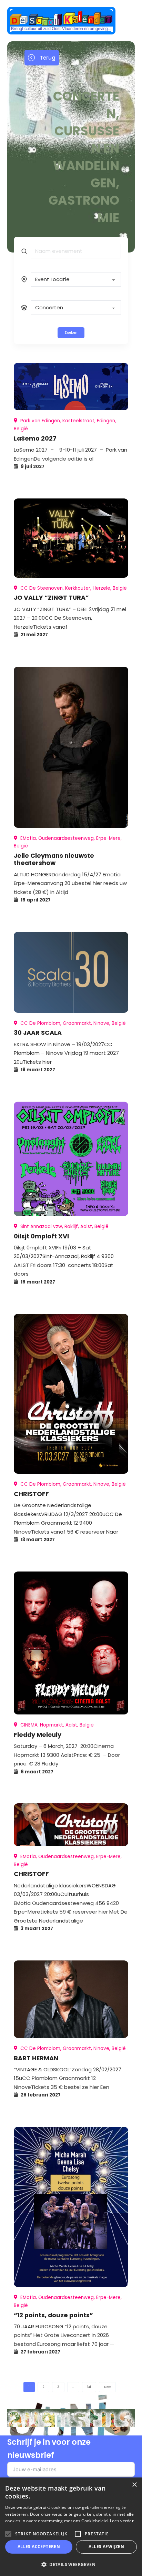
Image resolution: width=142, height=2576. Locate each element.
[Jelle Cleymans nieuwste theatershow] (71, 747)
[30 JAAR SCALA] (71, 972)
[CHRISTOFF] (71, 1394)
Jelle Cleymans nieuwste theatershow (54, 859)
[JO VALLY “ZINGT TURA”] (71, 538)
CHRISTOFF (31, 1494)
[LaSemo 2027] (71, 387)
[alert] (71, 2527)
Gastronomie (84, 209)
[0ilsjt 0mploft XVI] (71, 1159)
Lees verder (122, 2521)
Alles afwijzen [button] (106, 2547)
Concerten (86, 105)
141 (89, 2387)
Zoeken (71, 333)
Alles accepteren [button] (39, 2547)
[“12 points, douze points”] (71, 2207)
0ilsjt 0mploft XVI (41, 1236)
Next (107, 2387)
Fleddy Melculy (38, 1735)
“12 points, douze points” (53, 2315)
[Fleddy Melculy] (71, 1643)
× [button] (134, 2485)
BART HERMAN (36, 2058)
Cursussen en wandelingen (86, 157)
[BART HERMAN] (71, 1999)
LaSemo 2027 (35, 438)
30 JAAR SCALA (38, 1033)
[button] (71, 2564)
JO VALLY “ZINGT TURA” (51, 597)
